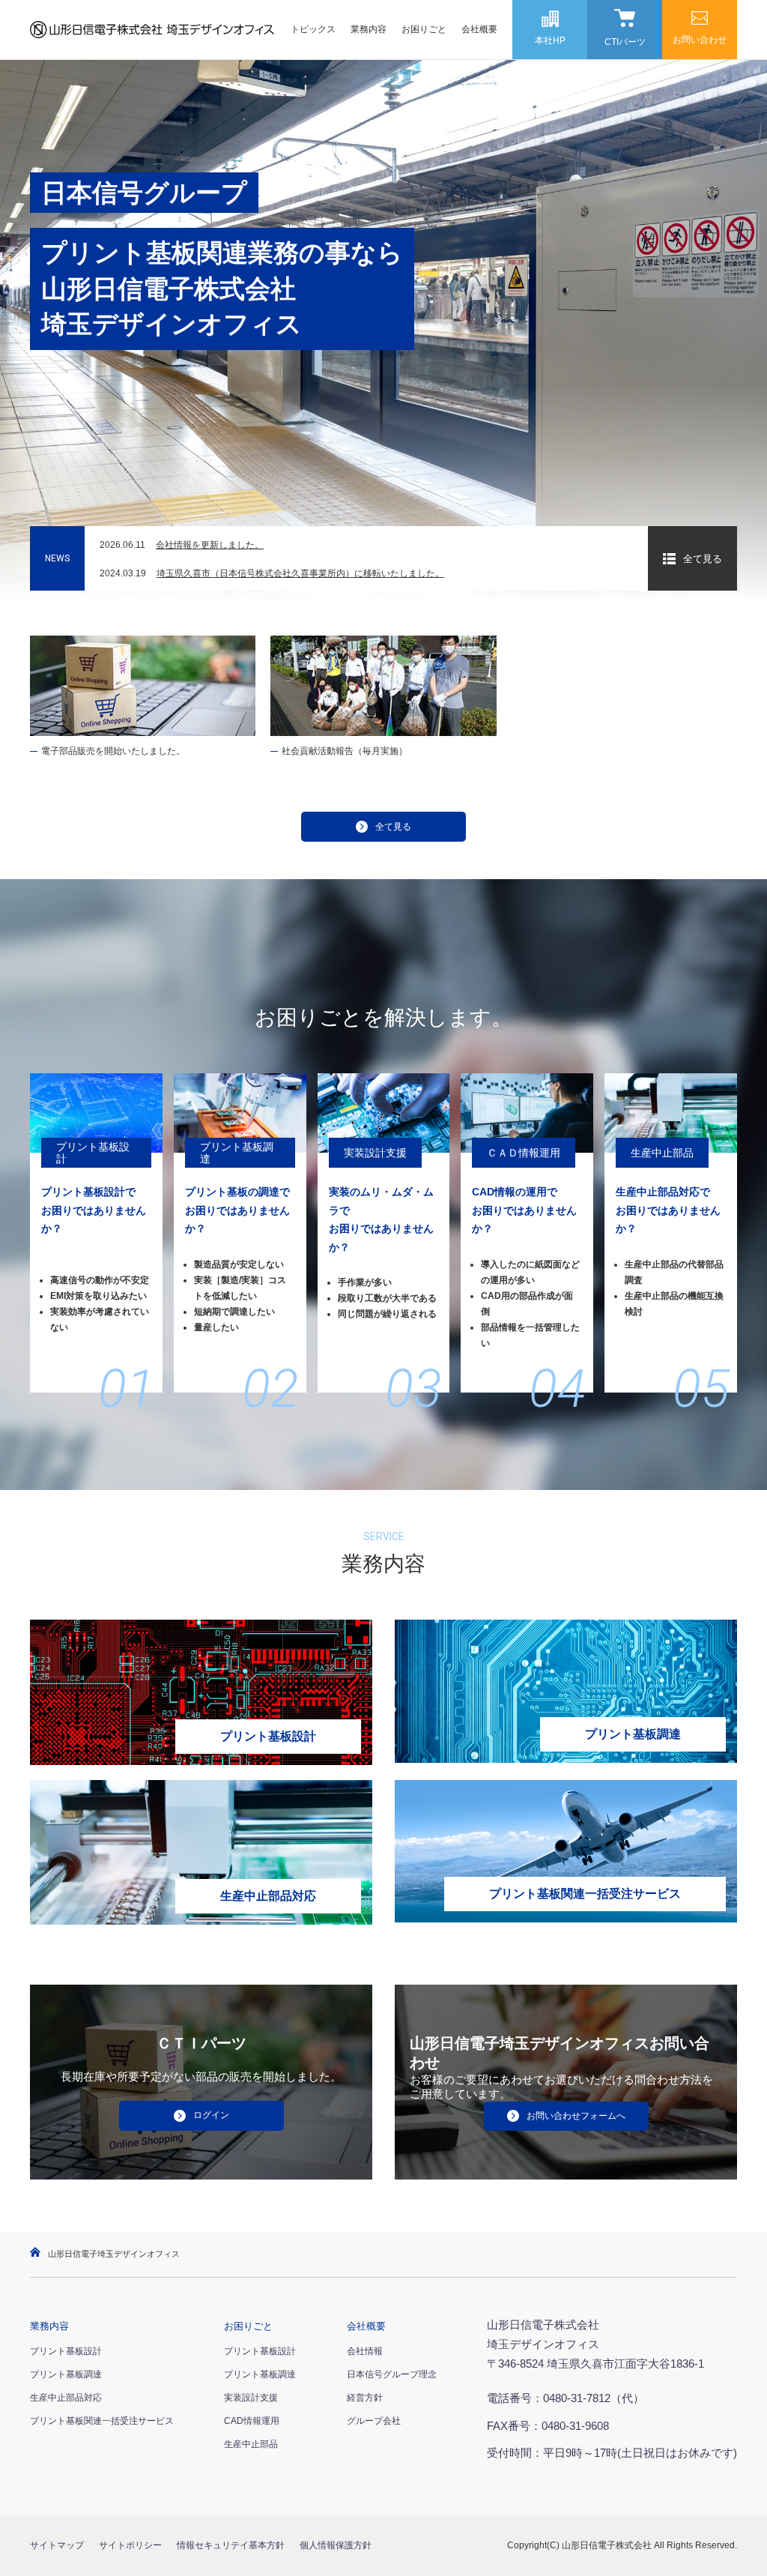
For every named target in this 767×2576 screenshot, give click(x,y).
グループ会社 (374, 2421)
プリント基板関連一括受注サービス (102, 2421)
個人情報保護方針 (336, 2545)
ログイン (211, 2115)
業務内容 (369, 29)
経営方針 (365, 2398)
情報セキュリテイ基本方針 (231, 2545)
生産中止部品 (251, 2444)
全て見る (703, 559)
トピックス (313, 29)
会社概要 (479, 29)
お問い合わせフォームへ (576, 2116)
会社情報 (365, 2351)
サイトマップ (57, 2545)
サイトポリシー (130, 2545)
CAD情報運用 (252, 2421)
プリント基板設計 (66, 2351)
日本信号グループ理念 (392, 2374)
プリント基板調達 (66, 2374)
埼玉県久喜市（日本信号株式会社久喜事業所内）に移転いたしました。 (300, 573)
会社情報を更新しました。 (210, 545)
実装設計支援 (251, 2398)
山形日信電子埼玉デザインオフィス (114, 2254)
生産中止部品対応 (66, 2398)
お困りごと (424, 29)
